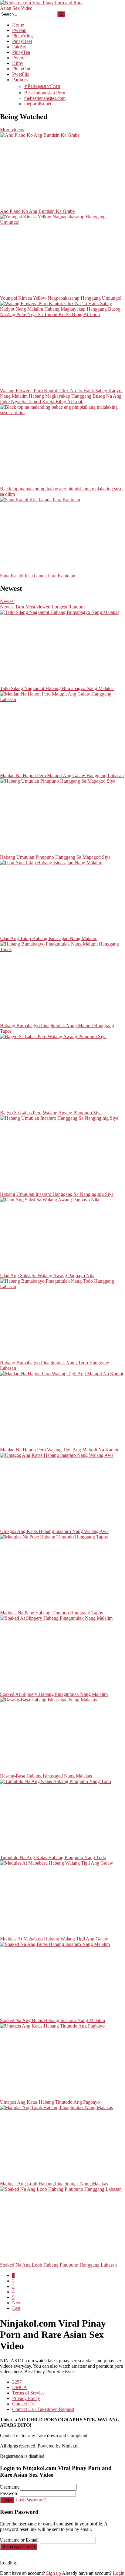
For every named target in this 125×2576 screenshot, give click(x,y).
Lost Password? (31, 2500)
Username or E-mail (19, 2540)
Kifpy (18, 63)
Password (9, 2493)
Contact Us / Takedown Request (43, 2409)
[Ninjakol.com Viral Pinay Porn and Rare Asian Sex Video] (46, 8)
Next (17, 2303)
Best (20, 607)
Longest (59, 607)
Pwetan (19, 30)
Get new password (19, 2547)
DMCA (20, 2387)
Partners (20, 80)
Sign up (54, 2573)
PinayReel (22, 41)
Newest (7, 601)
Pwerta (19, 58)
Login (7, 2500)
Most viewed (38, 607)
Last (16, 2308)
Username (10, 2487)
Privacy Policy (26, 2398)
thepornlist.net (38, 104)
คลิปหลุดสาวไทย (42, 86)
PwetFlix (21, 74)
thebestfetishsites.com (45, 98)
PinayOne (22, 69)
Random (76, 607)
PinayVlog (22, 36)
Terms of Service (28, 2393)
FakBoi (19, 47)
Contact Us (23, 2404)
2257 (17, 2382)
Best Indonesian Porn (45, 93)
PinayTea (21, 52)
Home (18, 25)
